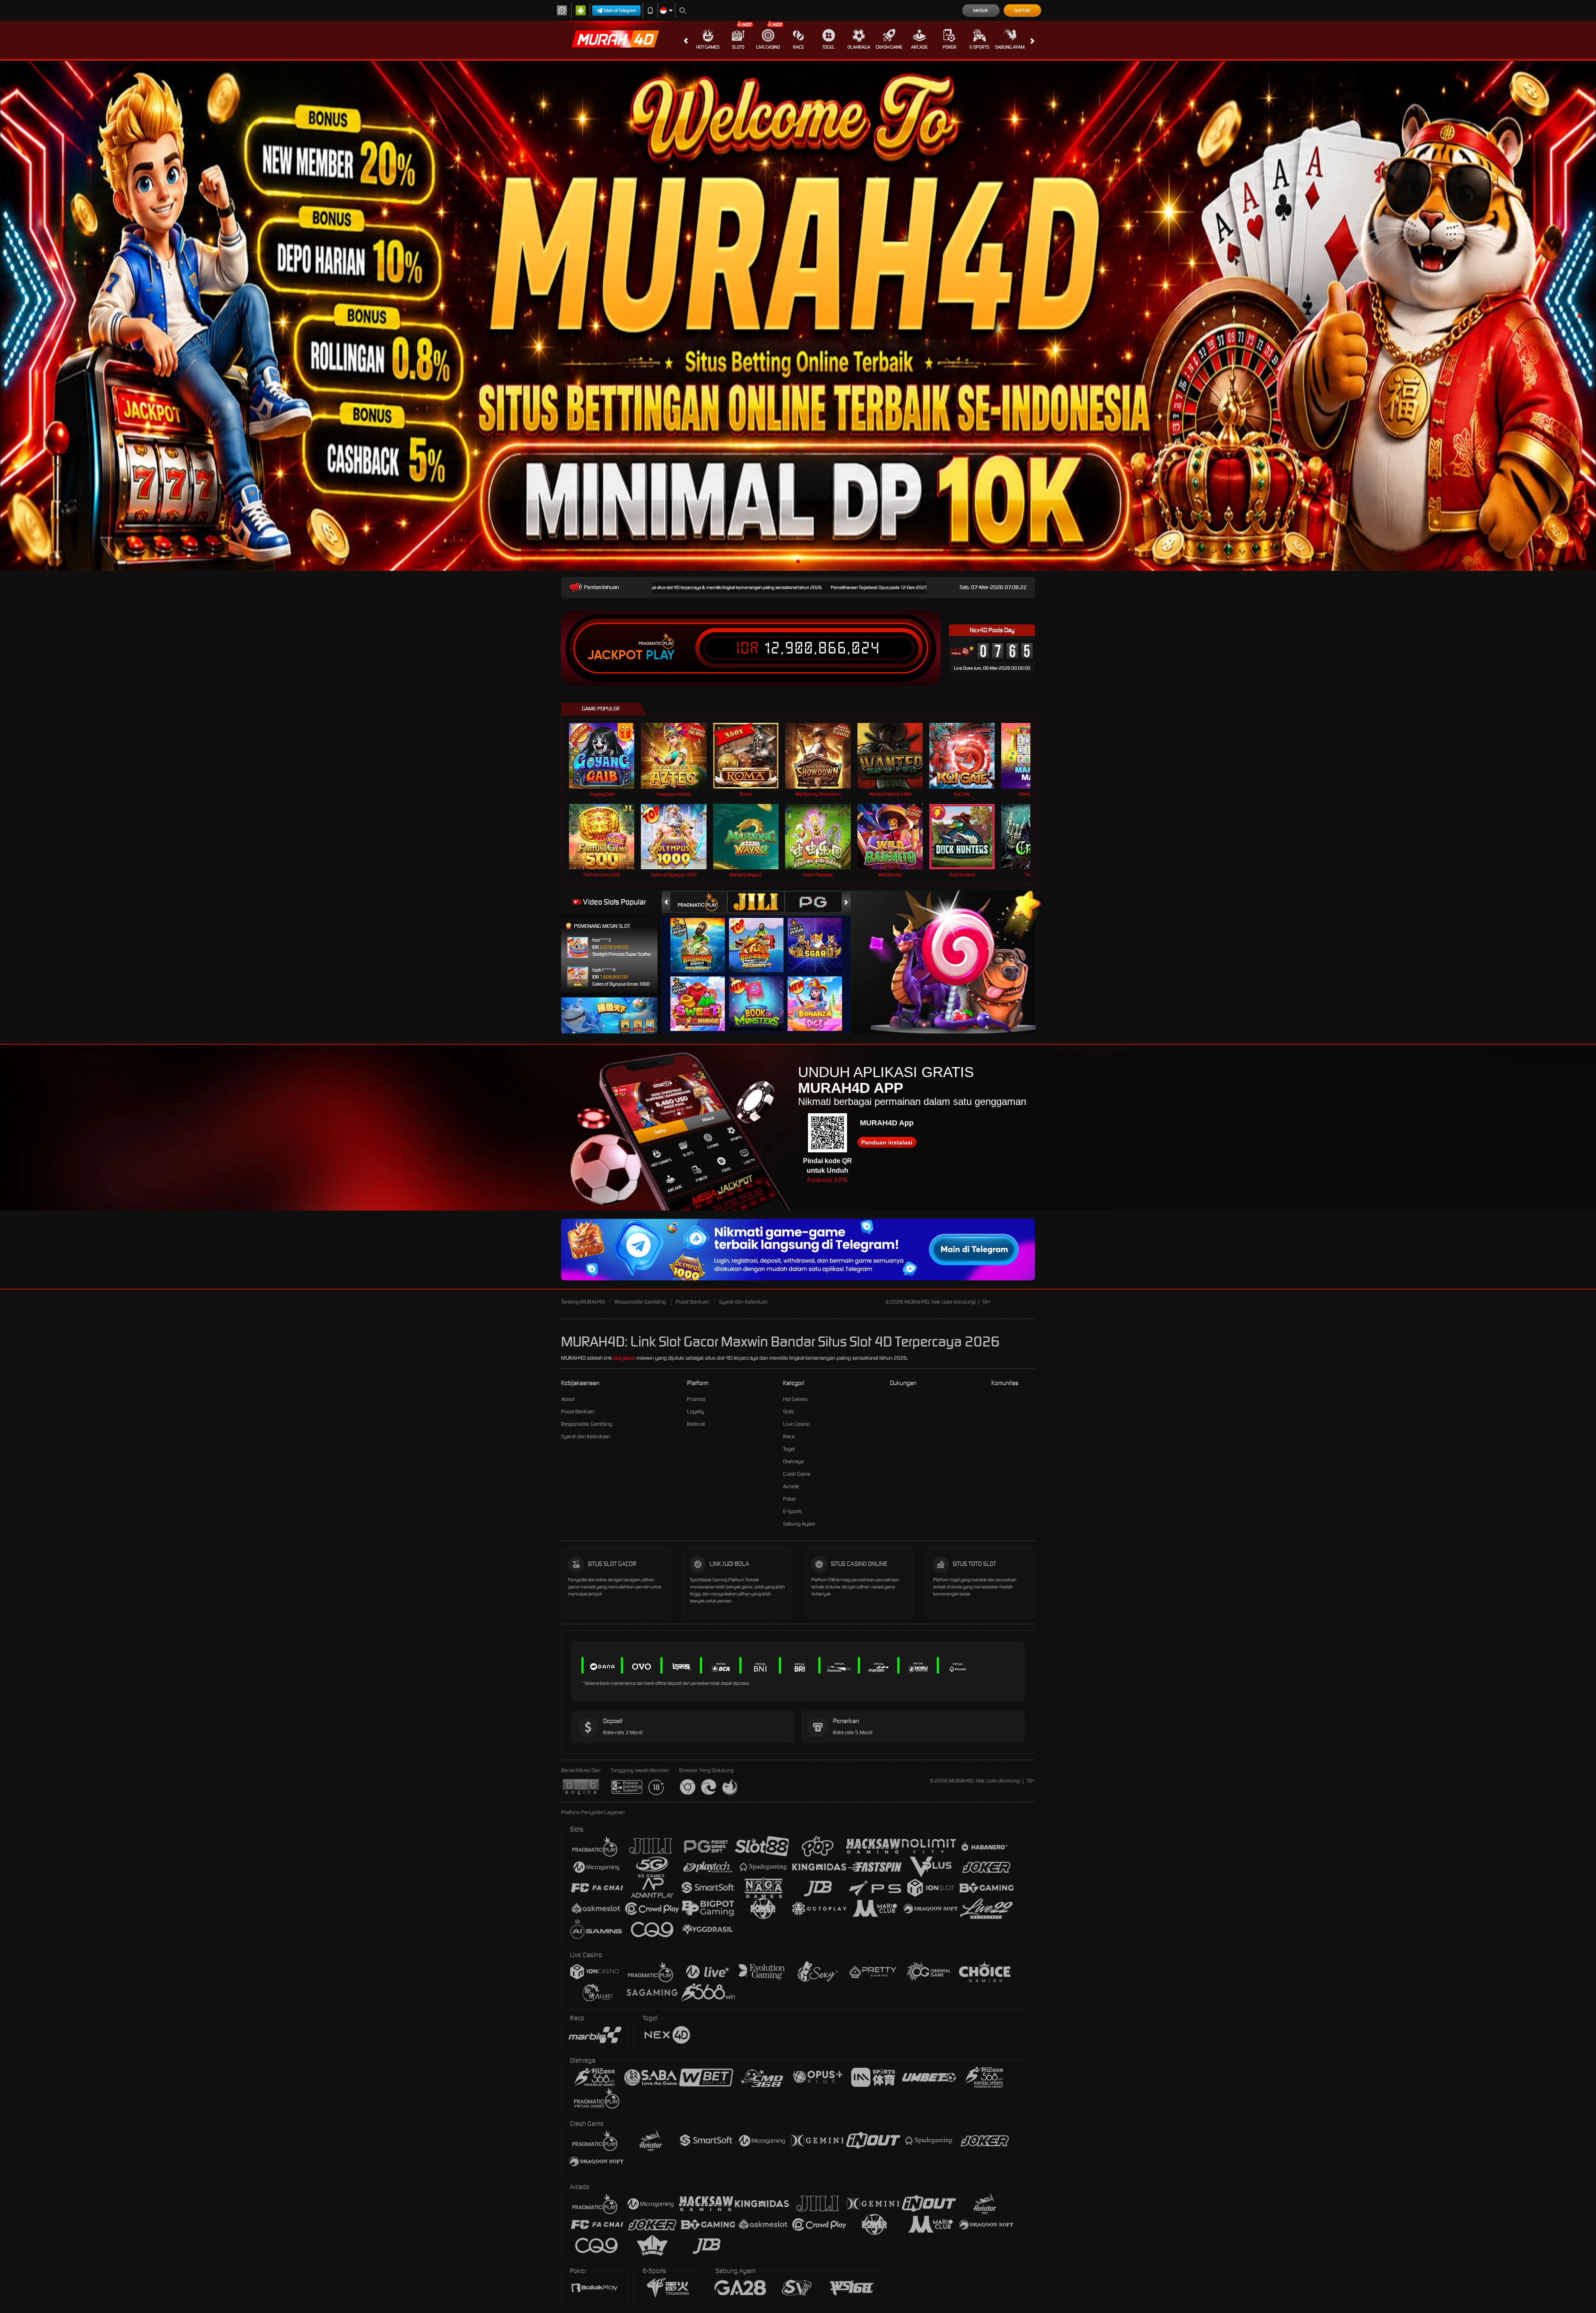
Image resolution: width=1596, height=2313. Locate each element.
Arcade (919, 47)
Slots (738, 47)
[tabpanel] (798, 316)
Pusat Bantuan (692, 1302)
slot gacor (624, 1358)
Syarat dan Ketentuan (743, 1302)
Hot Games (708, 47)
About (568, 1399)
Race (798, 47)
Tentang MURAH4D (583, 1302)
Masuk (981, 10)
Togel (829, 47)
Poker (949, 47)
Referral (696, 1424)
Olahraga (859, 47)
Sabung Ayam (1010, 47)
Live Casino (768, 47)
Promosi (696, 1399)
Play (660, 655)
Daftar (1022, 10)
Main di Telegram (620, 10)
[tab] (699, 902)
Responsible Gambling (640, 1302)
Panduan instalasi (887, 1142)
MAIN (607, 756)
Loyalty (696, 1412)
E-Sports (979, 47)
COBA (703, 937)
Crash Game (889, 47)
